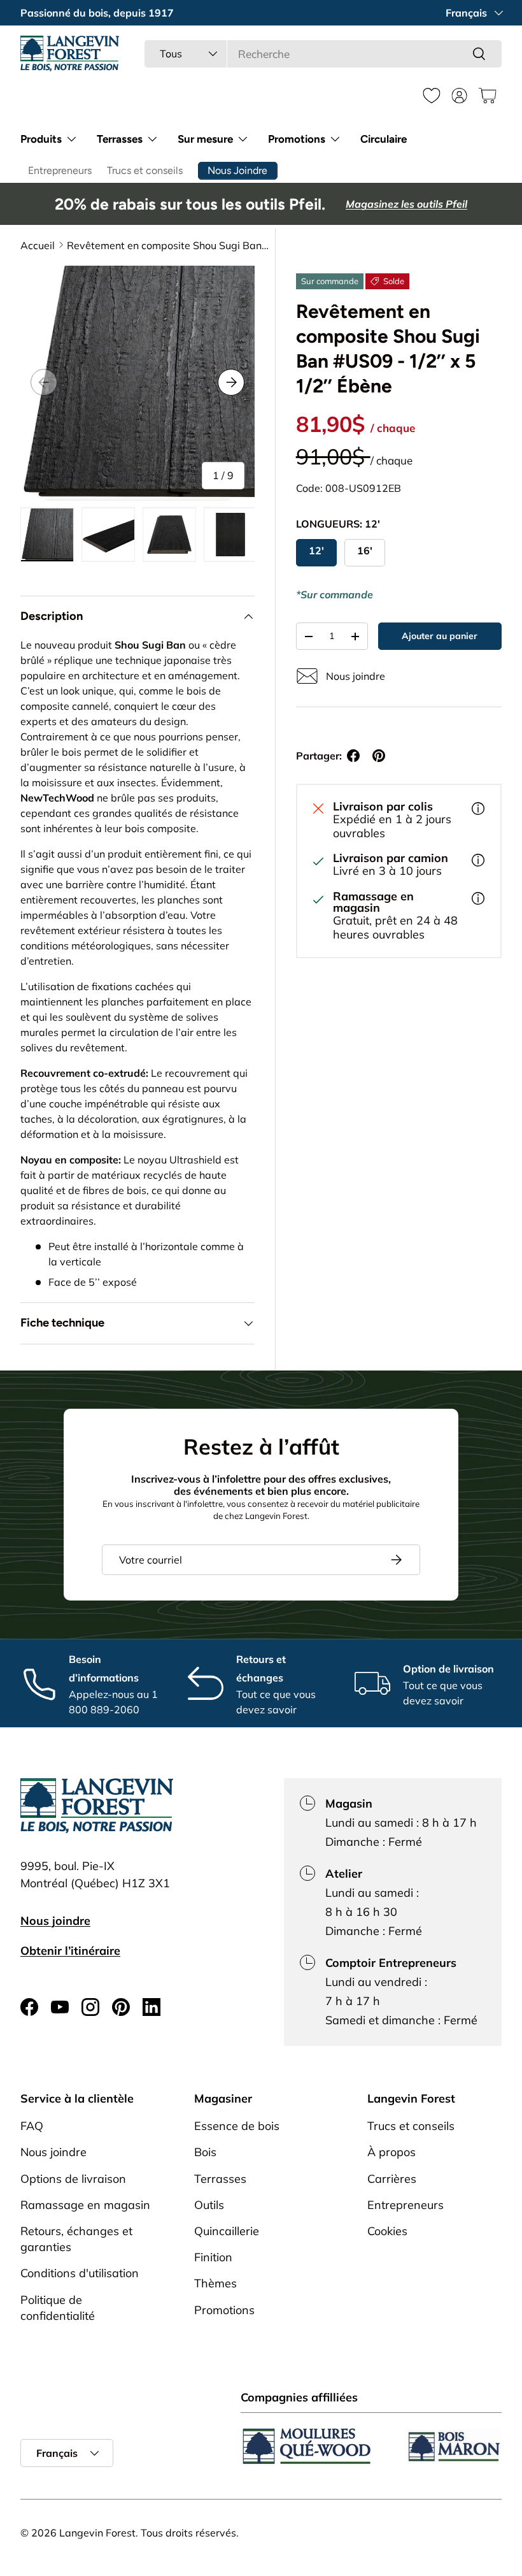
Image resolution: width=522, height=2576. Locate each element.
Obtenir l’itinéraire (70, 1951)
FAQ (32, 2126)
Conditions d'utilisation (80, 2273)
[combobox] (323, 54)
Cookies (387, 2231)
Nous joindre (55, 1921)
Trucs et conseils (145, 170)
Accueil (38, 245)
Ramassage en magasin (85, 2205)
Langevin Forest (97, 2533)
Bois (205, 2152)
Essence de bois (237, 2126)
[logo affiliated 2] (453, 2446)
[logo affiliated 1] (307, 2446)
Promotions (224, 2310)
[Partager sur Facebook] (353, 756)
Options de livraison (73, 2179)
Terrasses (220, 2179)
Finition (213, 2257)
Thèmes (215, 2283)
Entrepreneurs (60, 170)
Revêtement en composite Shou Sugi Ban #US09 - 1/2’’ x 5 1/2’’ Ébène (169, 245)
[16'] (365, 553)
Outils (209, 2205)
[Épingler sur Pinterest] (379, 756)
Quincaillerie (227, 2231)
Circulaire (384, 139)
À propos (391, 2152)
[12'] (316, 553)
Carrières (392, 2179)
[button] (488, 96)
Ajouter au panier (440, 636)
